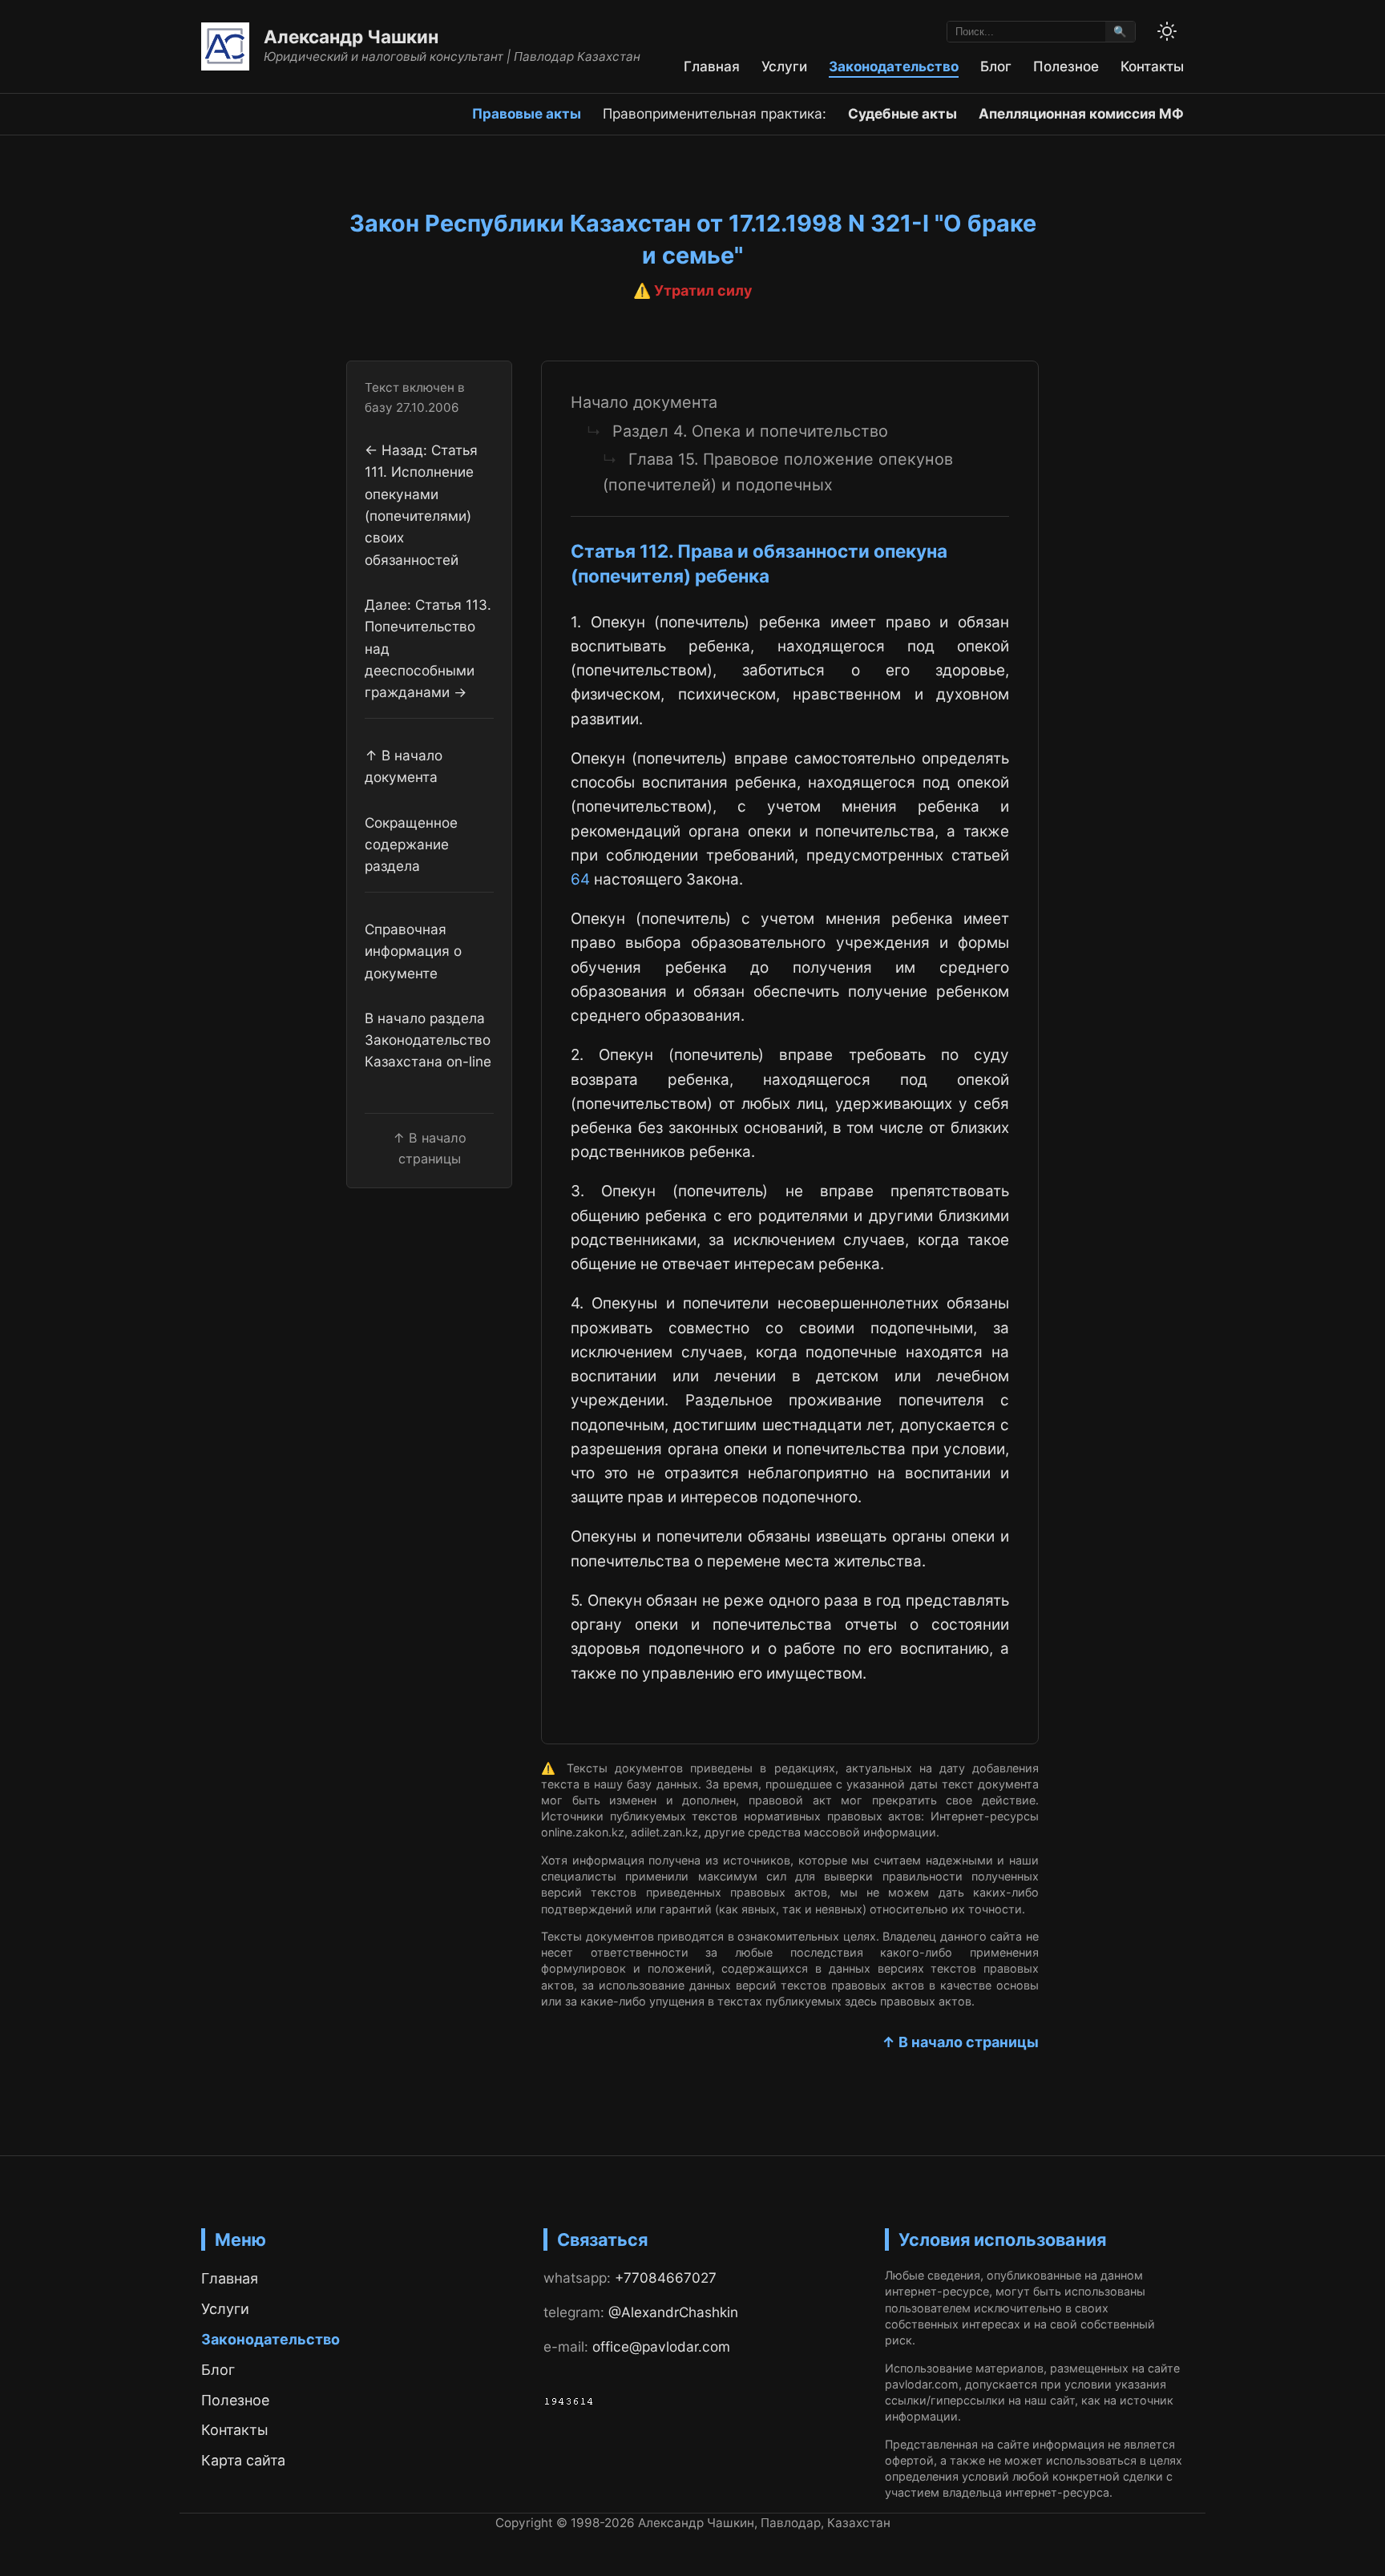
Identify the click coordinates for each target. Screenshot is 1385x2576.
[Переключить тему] (1167, 31)
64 (580, 879)
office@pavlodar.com (661, 2346)
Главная (712, 66)
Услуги (784, 66)
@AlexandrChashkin (673, 2312)
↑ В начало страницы (960, 2042)
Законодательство (894, 66)
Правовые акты (527, 113)
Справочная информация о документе (413, 951)
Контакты (1152, 66)
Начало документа (644, 402)
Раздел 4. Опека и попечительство (750, 431)
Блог (996, 66)
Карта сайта (243, 2460)
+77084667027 (666, 2278)
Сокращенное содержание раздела (411, 845)
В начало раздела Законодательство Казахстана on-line (428, 1040)
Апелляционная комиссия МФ (1081, 113)
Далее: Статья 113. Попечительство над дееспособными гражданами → (428, 648)
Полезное (1066, 66)
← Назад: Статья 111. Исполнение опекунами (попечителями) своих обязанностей (421, 505)
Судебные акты (902, 113)
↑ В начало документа (404, 766)
